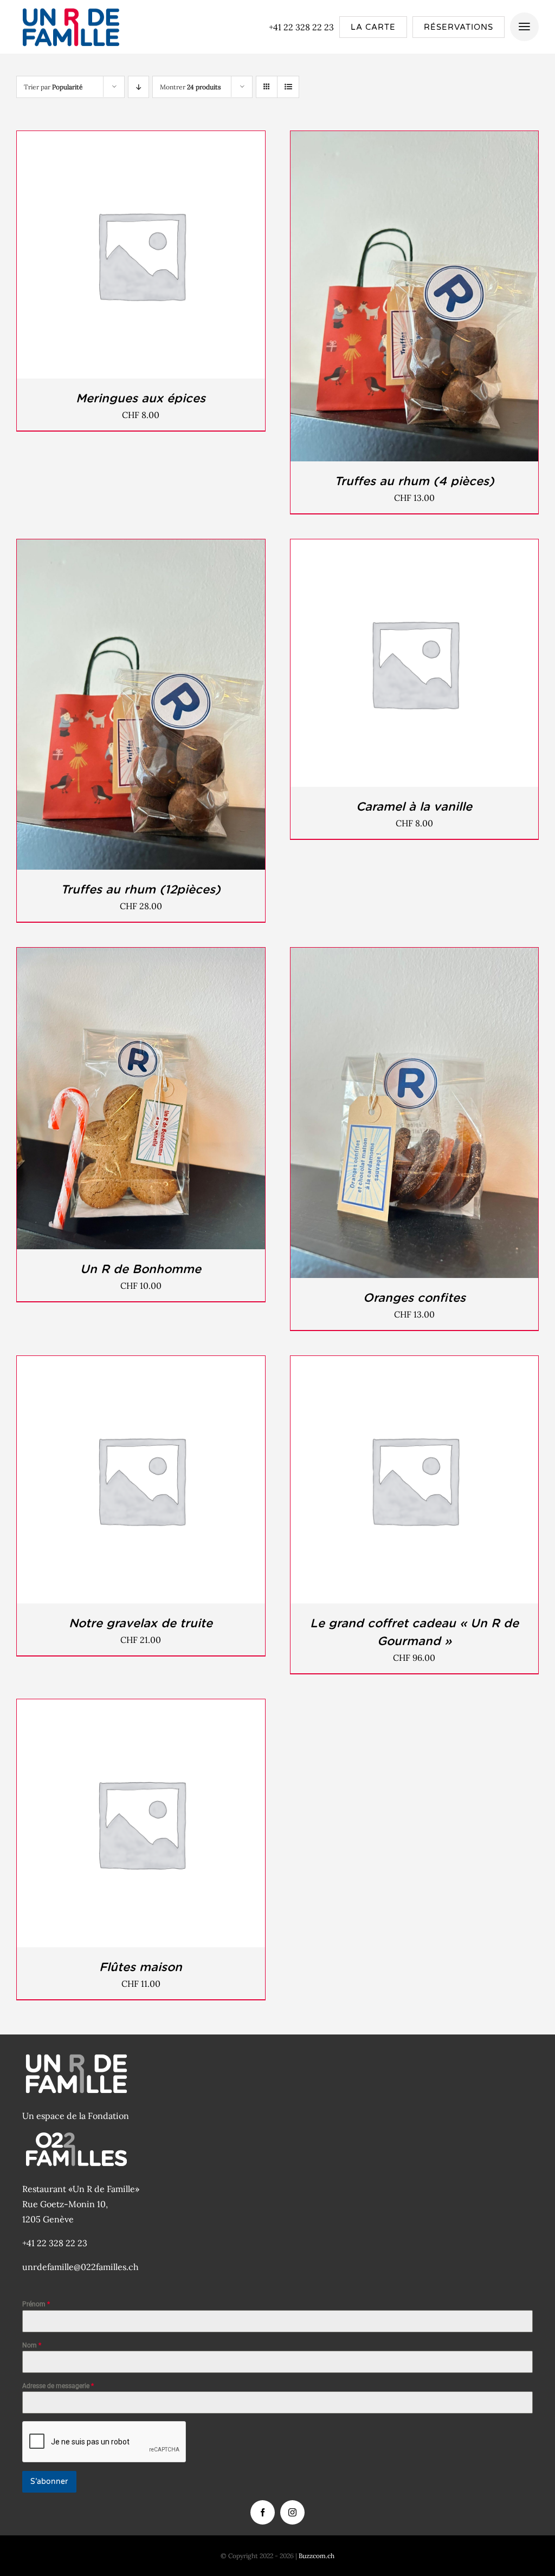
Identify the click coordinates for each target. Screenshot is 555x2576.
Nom (32, 2345)
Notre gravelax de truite (141, 1623)
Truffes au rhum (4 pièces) (414, 481)
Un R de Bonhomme (141, 1269)
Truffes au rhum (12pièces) (141, 889)
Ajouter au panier (116, 257)
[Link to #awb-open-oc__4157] (524, 27)
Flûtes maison (141, 1967)
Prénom (36, 2304)
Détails (188, 257)
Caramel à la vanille (414, 806)
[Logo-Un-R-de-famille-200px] (70, 7)
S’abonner (49, 2482)
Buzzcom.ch (317, 2556)
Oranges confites (414, 1297)
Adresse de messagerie (58, 2386)
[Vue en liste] (288, 87)
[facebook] (263, 2512)
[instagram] (292, 2512)
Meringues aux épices (141, 398)
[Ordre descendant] (138, 87)
